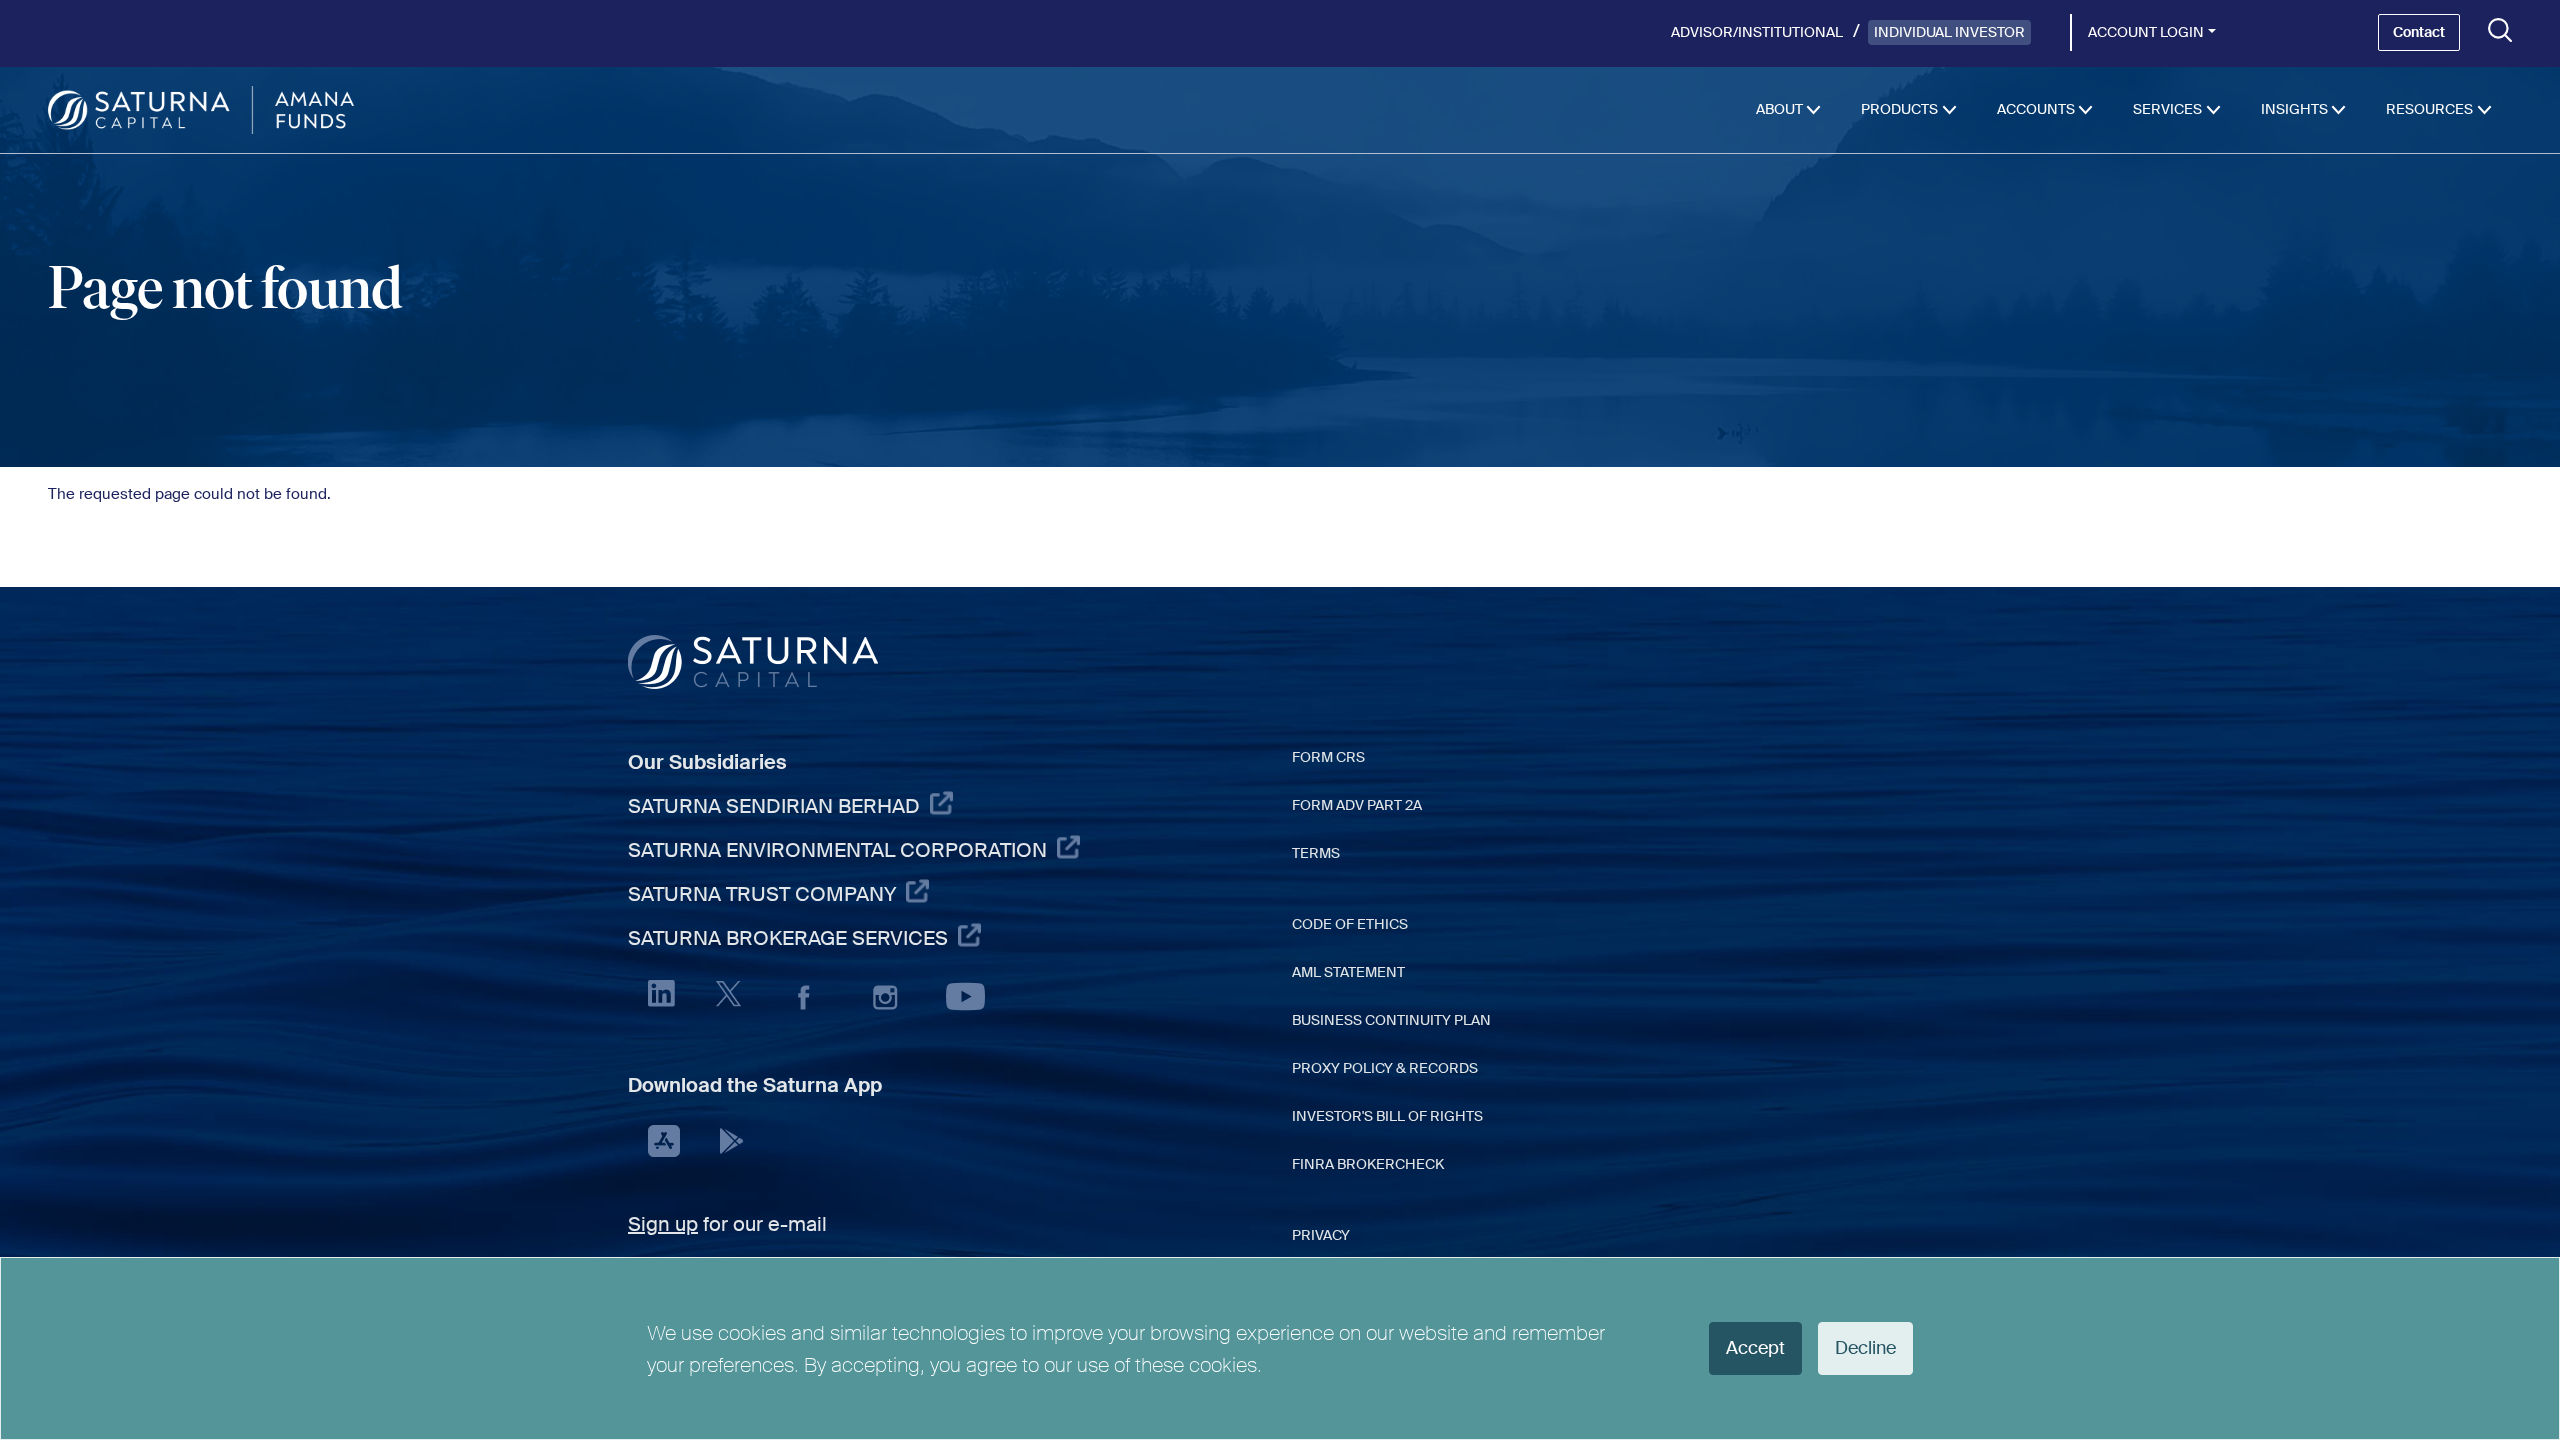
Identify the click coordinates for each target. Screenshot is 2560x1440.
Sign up (663, 1224)
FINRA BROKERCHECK (1368, 1164)
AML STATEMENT (1348, 972)
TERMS (1316, 853)
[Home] (201, 110)
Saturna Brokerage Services (788, 938)
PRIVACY (1321, 1235)
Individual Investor (1949, 32)
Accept (1755, 1348)
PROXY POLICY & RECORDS (1385, 1068)
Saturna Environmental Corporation (837, 850)
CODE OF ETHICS (1350, 924)
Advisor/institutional (1757, 32)
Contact (2419, 32)
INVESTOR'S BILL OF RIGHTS (1387, 1116)
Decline (1865, 1348)
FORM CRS (1328, 757)
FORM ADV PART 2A (1357, 805)
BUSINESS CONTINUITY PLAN (1391, 1020)
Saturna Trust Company (762, 894)
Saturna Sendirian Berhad (774, 806)
